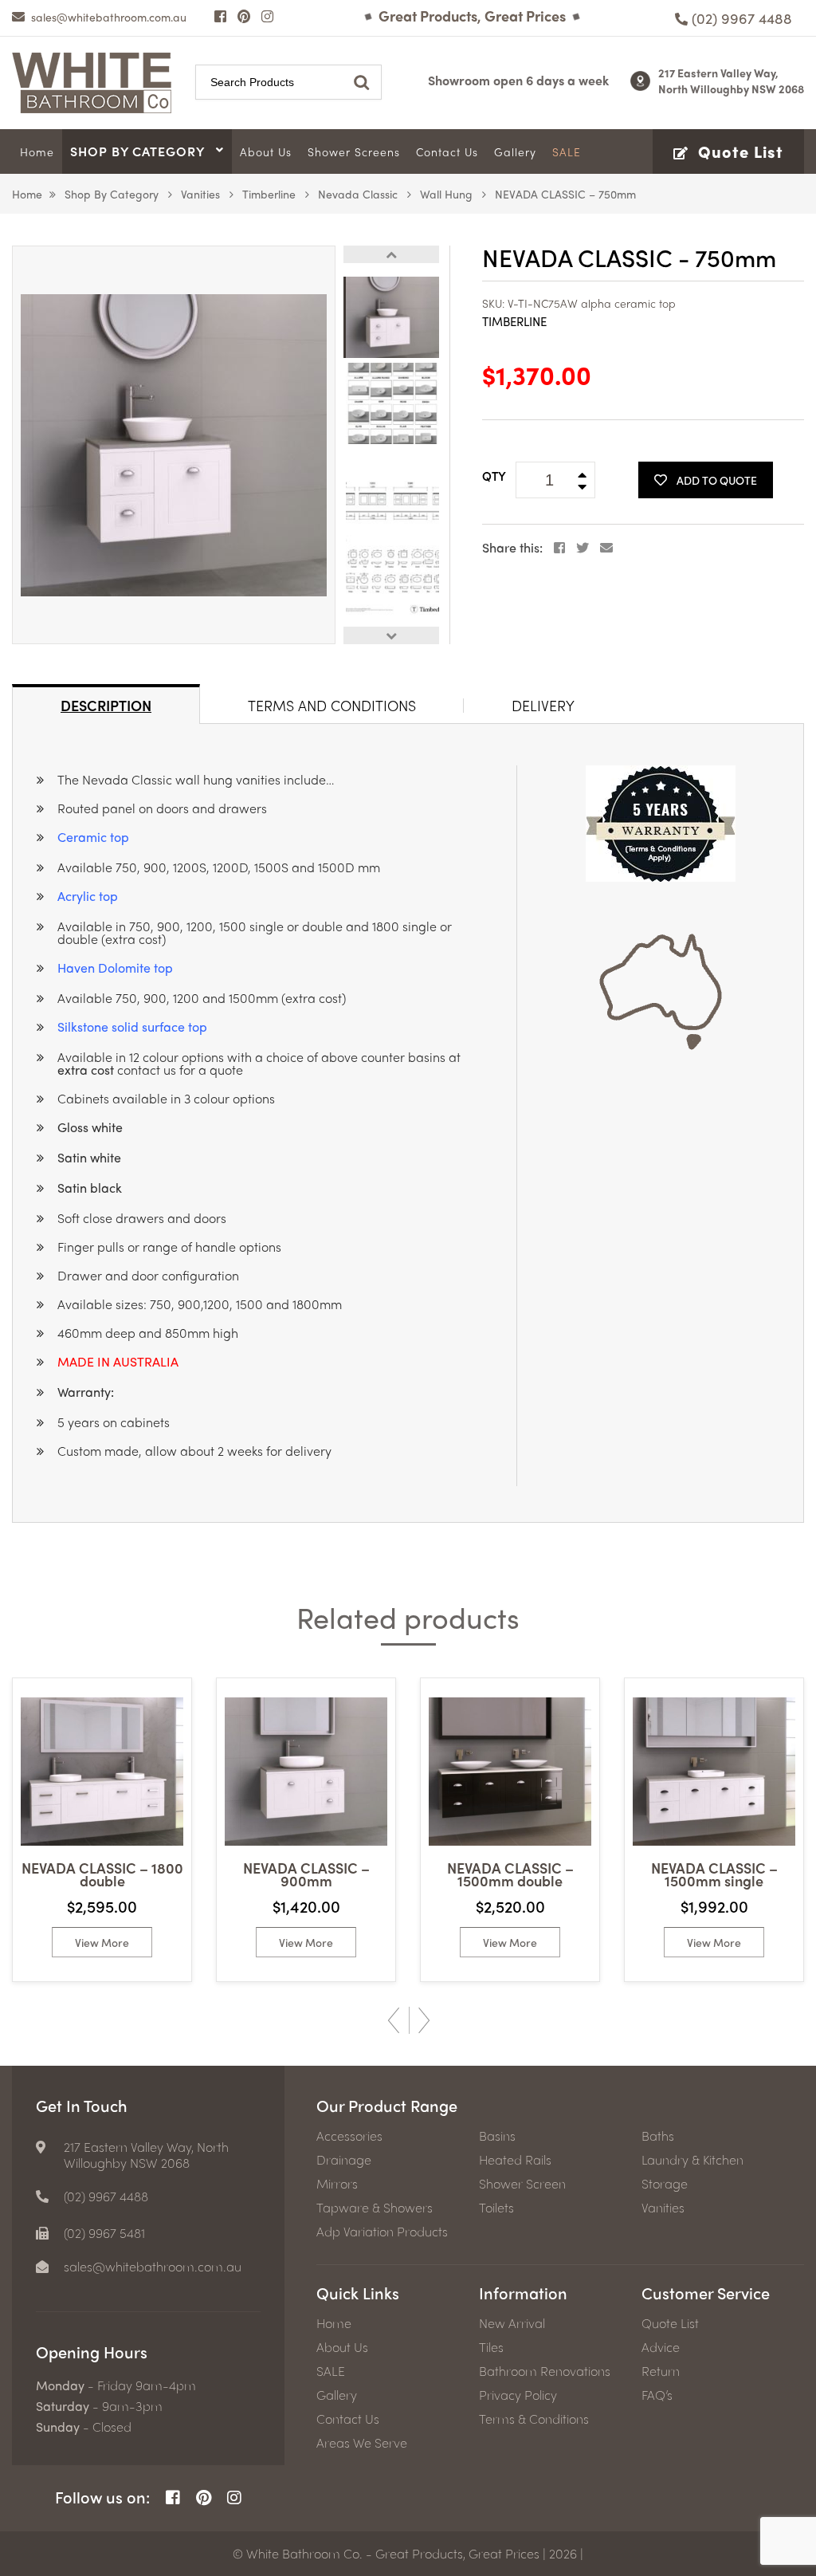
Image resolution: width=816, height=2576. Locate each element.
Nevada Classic (358, 194)
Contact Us (348, 2419)
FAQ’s (657, 2395)
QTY (494, 476)
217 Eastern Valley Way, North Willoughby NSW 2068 (731, 81)
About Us (342, 2347)
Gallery (337, 2395)
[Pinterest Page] (244, 16)
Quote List (670, 2323)
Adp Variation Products (382, 2232)
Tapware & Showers (375, 2208)
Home (27, 194)
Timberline (269, 194)
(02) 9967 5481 (104, 2233)
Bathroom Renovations (545, 2371)
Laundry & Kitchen (692, 2160)
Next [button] (391, 635)
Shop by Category (112, 194)
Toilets (496, 2208)
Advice (661, 2347)
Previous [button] (391, 254)
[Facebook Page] (220, 16)
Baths (658, 2136)
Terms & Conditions (534, 2419)
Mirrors (337, 2184)
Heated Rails (515, 2160)
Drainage (344, 2160)
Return (661, 2371)
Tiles (491, 2347)
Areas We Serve (362, 2443)
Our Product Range (387, 2105)
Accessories (349, 2136)
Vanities (200, 194)
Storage (665, 2184)
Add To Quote (717, 480)
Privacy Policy (518, 2395)
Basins (497, 2136)
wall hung (446, 194)
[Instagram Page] (267, 16)
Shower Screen (522, 2184)
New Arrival (512, 2323)
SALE (331, 2371)
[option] (174, 445)
